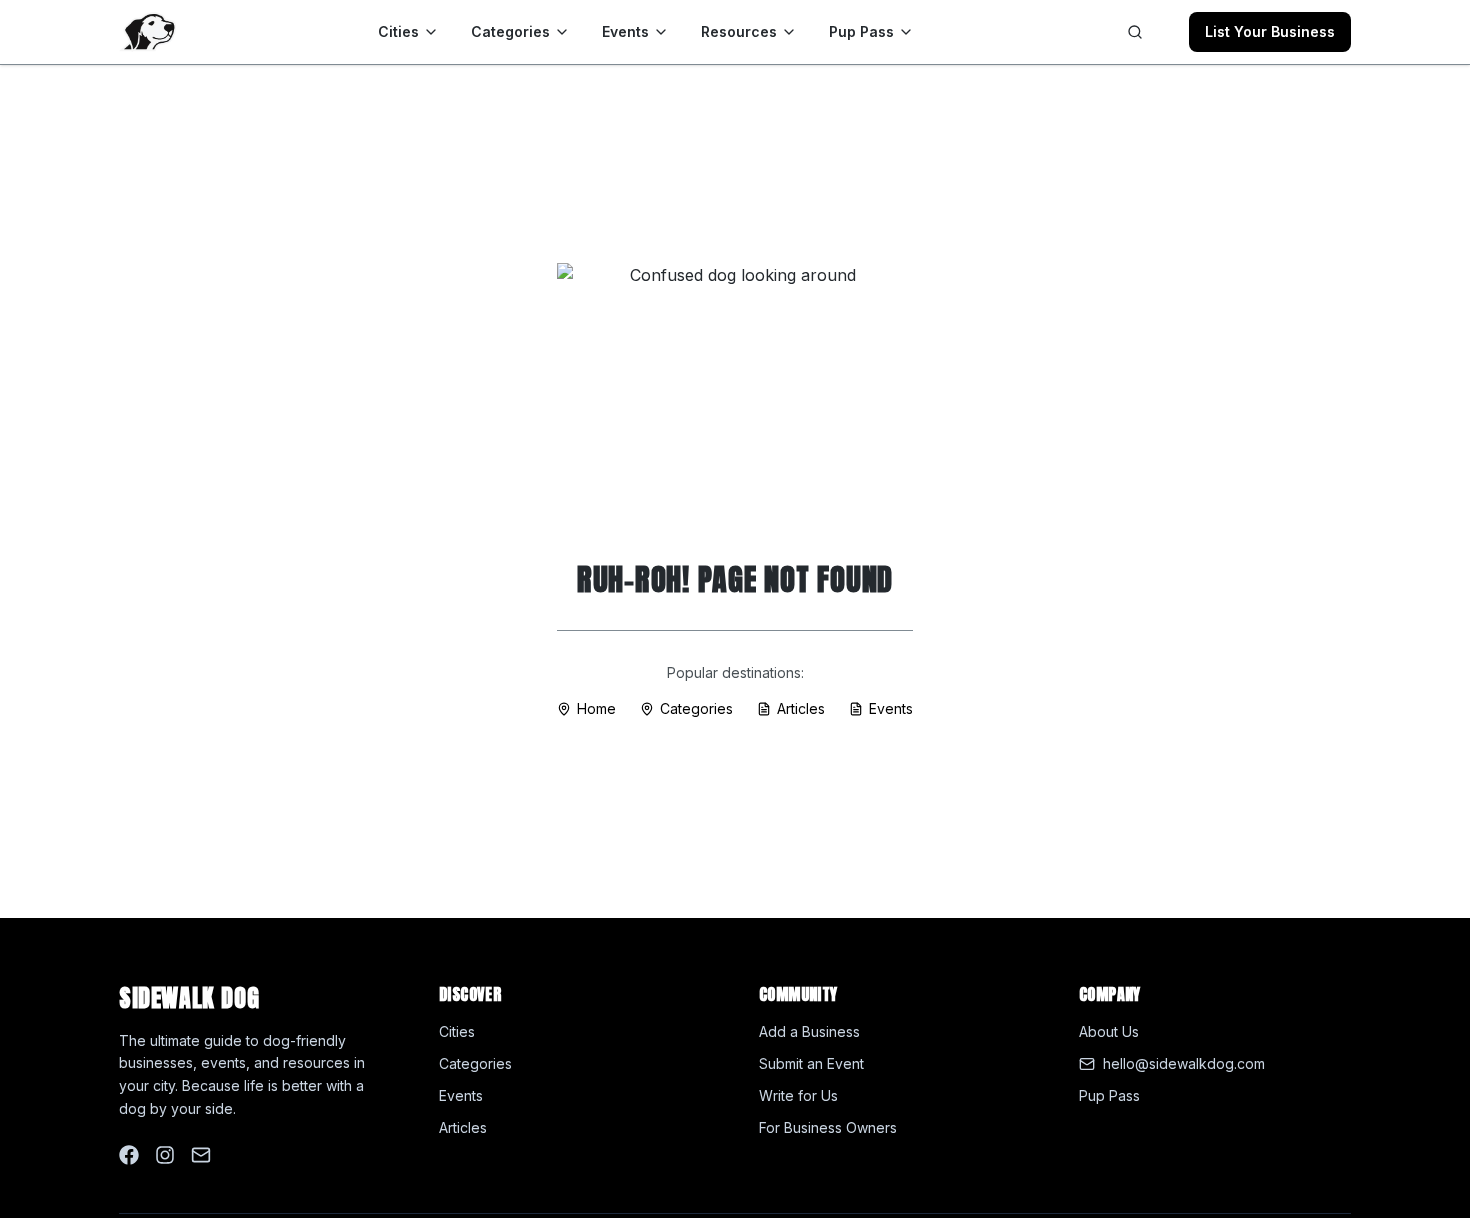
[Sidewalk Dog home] (147, 32)
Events (625, 31)
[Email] (201, 1155)
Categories (510, 31)
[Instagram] (165, 1155)
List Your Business (1270, 31)
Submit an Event (811, 1063)
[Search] (1135, 32)
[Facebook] (129, 1155)
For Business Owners (828, 1127)
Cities (398, 31)
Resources (739, 31)
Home (596, 708)
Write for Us (798, 1095)
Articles (801, 708)
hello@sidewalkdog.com (1184, 1063)
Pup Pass (861, 31)
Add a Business (809, 1031)
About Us (1109, 1031)
